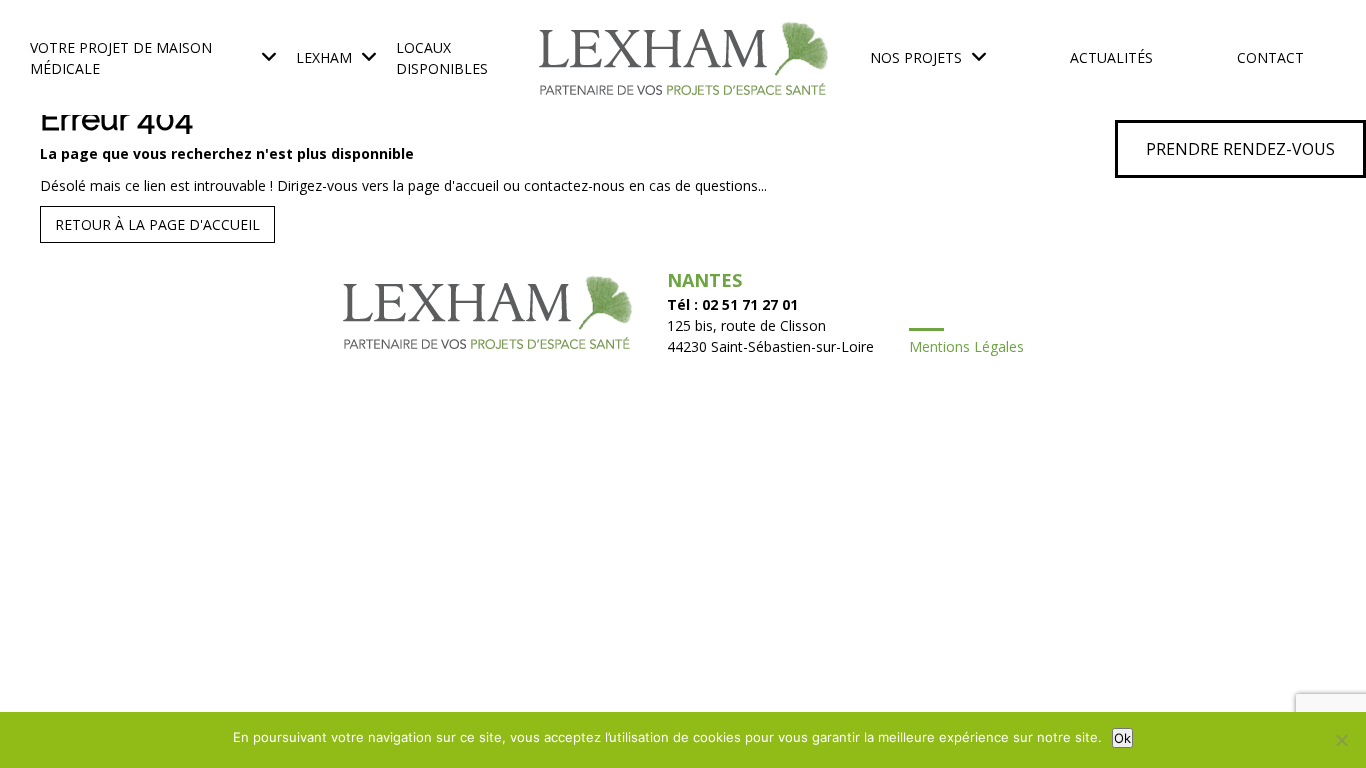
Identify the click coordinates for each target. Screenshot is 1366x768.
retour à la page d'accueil (157, 224)
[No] (1341, 740)
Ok (1122, 738)
